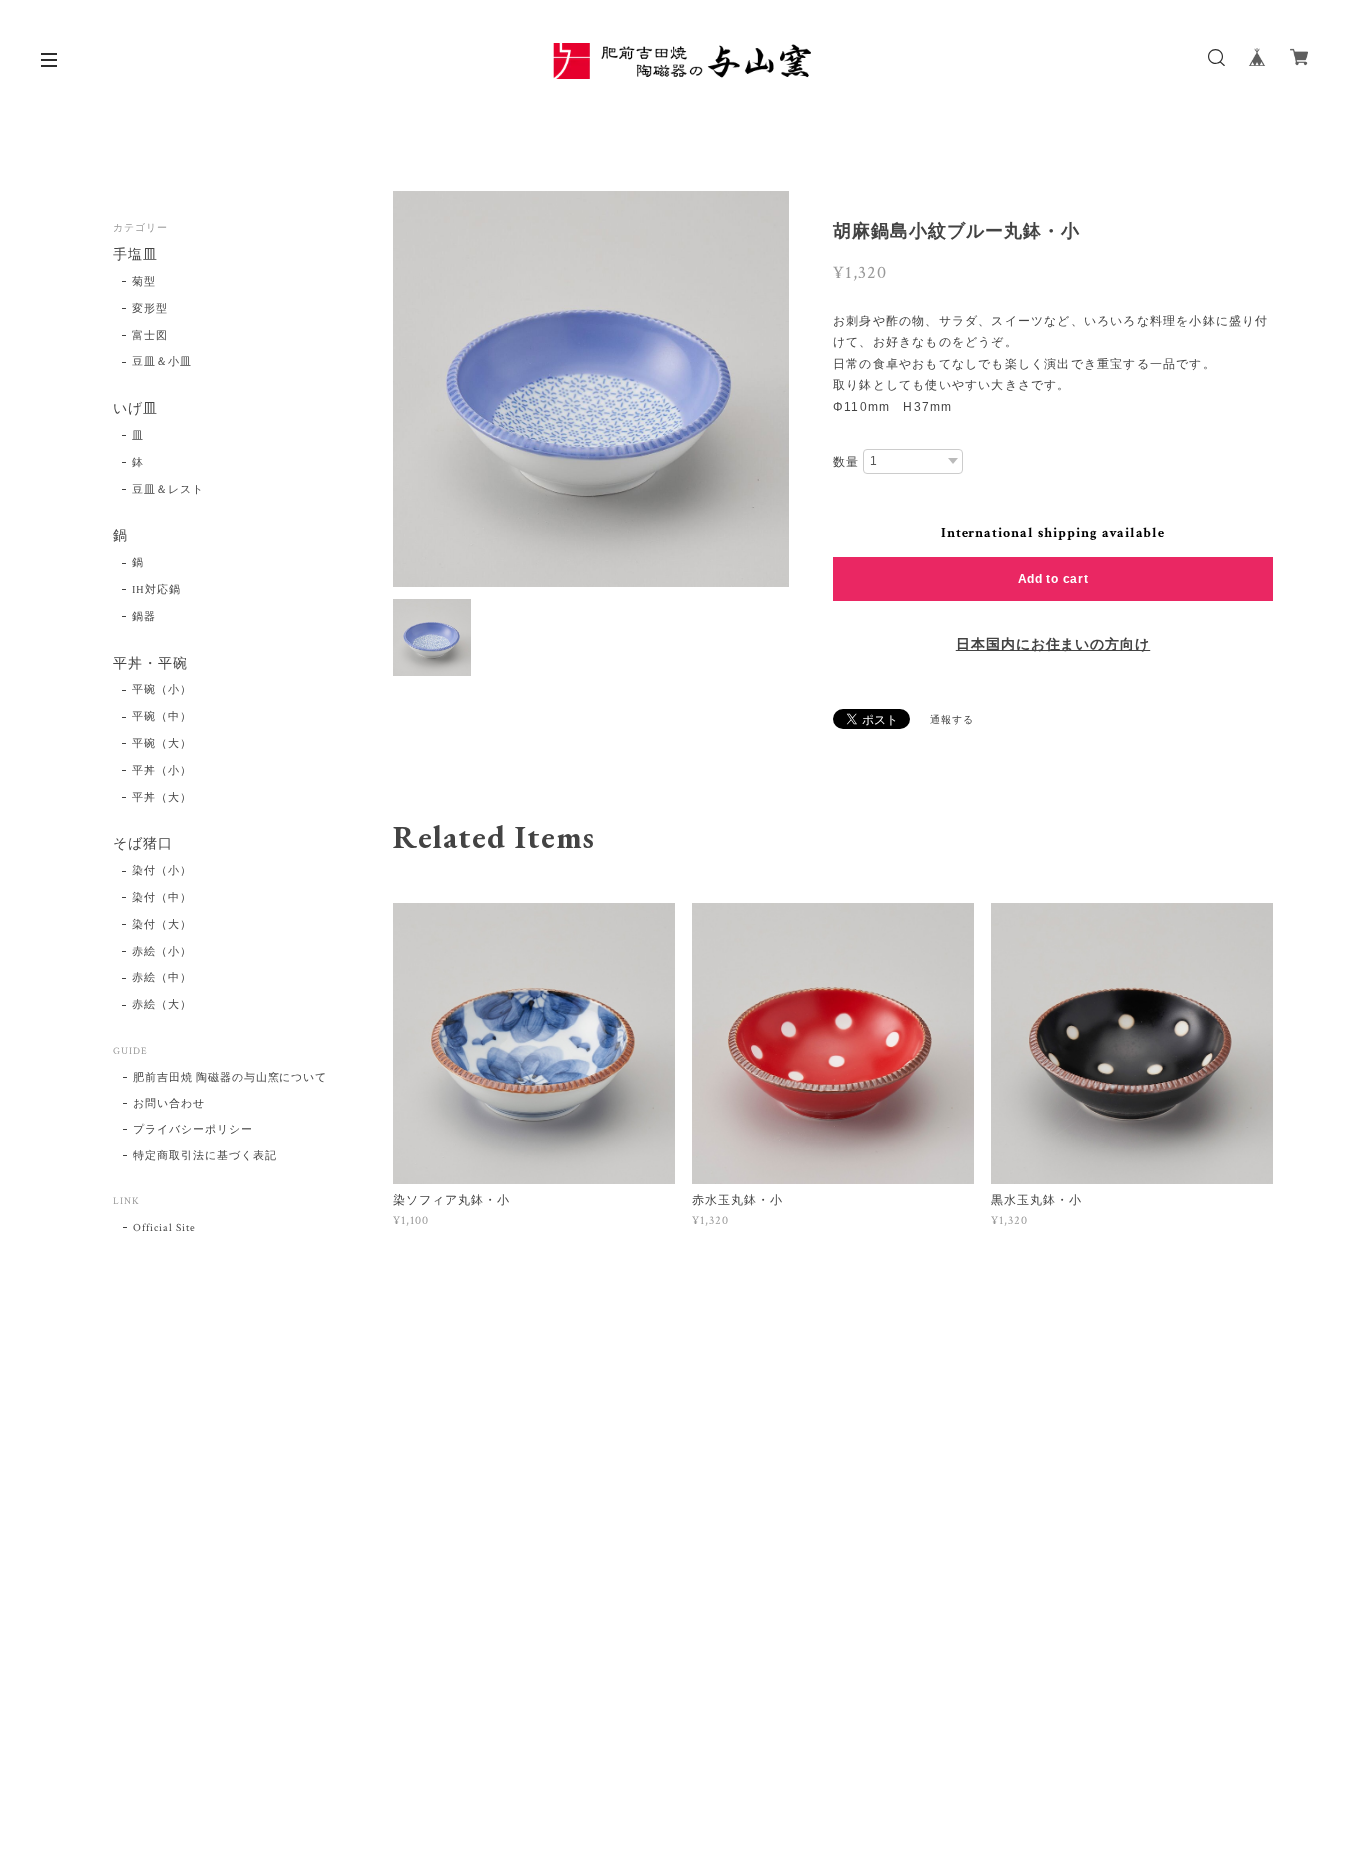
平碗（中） (162, 717)
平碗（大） (162, 744)
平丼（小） (162, 771)
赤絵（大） (162, 1005)
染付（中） (162, 898)
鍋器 (144, 617)
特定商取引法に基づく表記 (205, 1156)
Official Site (164, 1228)
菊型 (144, 282)
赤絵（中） (162, 978)
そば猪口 (143, 844)
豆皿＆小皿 (162, 362)
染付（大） (162, 925)
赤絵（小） (162, 952)
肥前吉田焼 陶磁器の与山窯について (230, 1078)
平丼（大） (162, 798)
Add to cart (1053, 579)
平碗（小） (162, 690)
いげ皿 (135, 409)
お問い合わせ (169, 1104)
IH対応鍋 (156, 590)
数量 (846, 462)
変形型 (150, 309)
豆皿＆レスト (168, 490)
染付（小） (162, 871)
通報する (952, 720)
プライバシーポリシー (193, 1130)
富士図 (150, 336)
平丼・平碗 (150, 664)
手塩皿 (135, 255)
